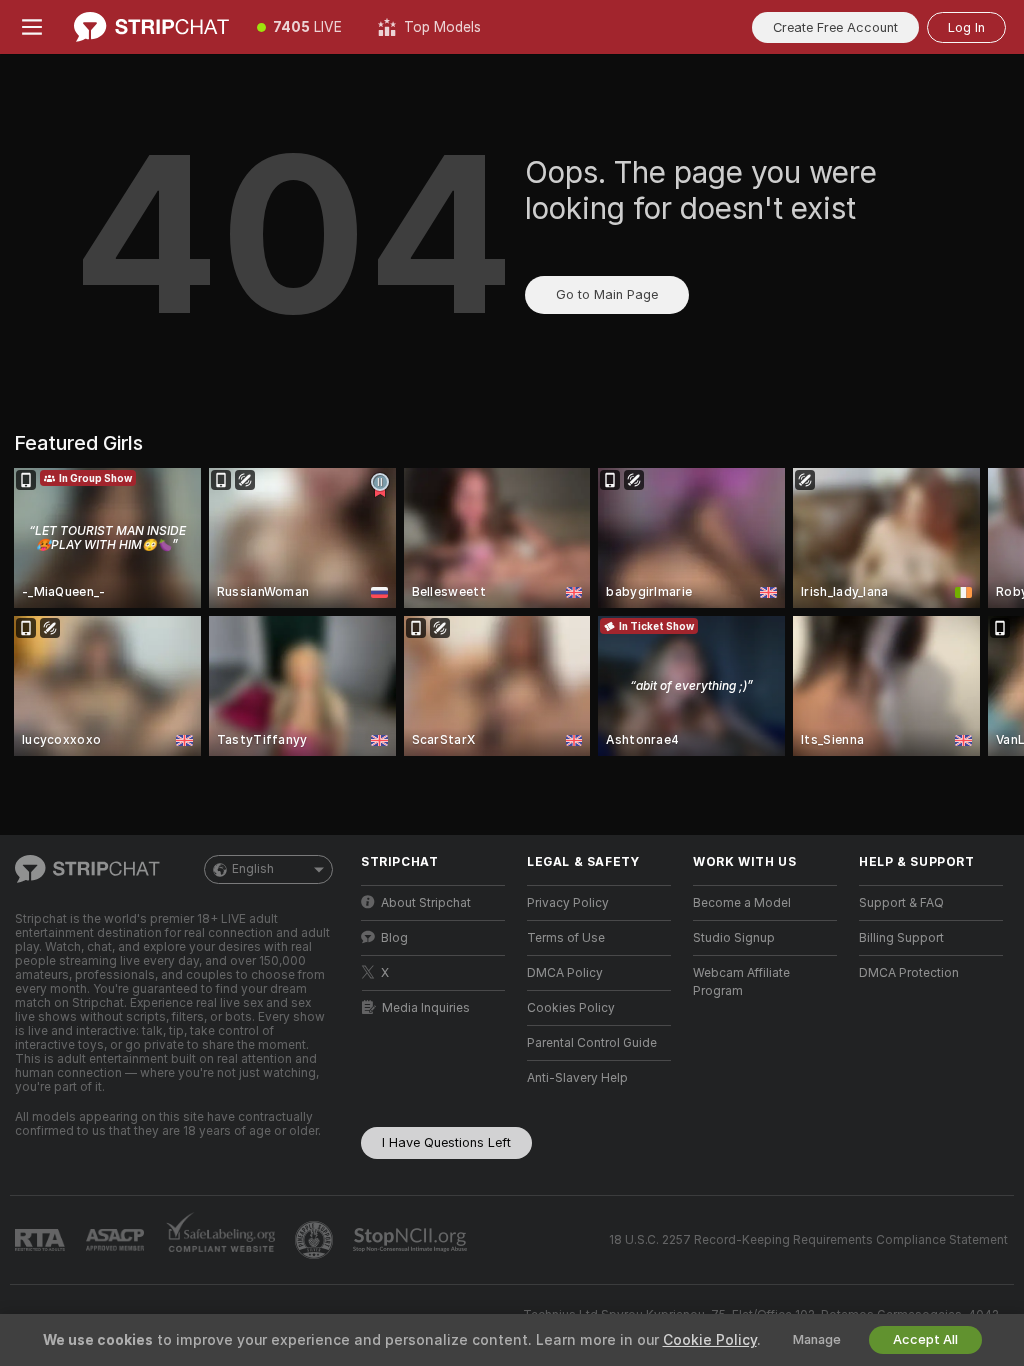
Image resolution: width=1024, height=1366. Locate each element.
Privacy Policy (568, 903)
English (253, 869)
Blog (394, 938)
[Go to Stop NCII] (412, 1240)
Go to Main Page (607, 294)
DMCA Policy (565, 973)
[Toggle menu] (32, 27)
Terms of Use (566, 938)
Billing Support (901, 938)
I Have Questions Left (446, 1142)
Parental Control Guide (592, 1043)
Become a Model (742, 903)
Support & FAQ (901, 903)
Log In (966, 27)
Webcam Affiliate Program (741, 982)
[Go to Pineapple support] (316, 1240)
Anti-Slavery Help (577, 1078)
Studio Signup (734, 938)
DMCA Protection (909, 973)
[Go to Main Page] (151, 27)
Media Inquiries (426, 1008)
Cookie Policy (710, 1340)
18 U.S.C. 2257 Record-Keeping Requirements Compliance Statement (808, 1240)
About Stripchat (426, 903)
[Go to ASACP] (117, 1240)
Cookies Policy (571, 1008)
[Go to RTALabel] (42, 1240)
